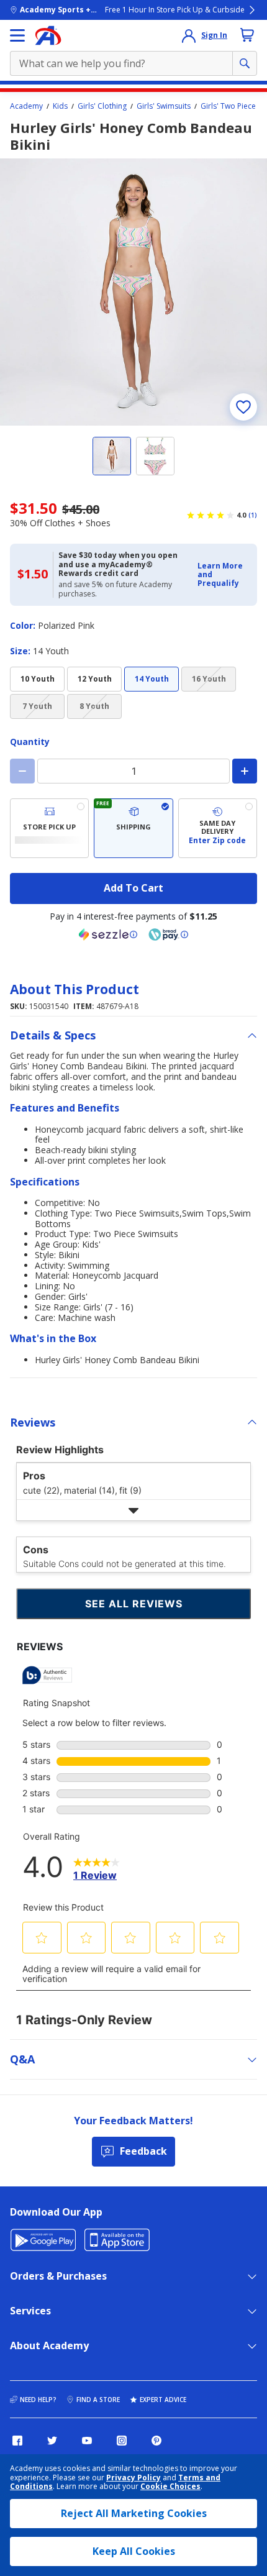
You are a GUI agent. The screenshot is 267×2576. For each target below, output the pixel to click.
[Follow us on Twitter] (52, 2441)
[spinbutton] (133, 771)
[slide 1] (112, 456)
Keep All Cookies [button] (134, 2551)
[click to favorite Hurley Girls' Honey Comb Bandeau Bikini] (243, 407)
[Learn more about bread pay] (168, 934)
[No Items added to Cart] (247, 35)
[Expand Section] (133, 1510)
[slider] (133, 292)
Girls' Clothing (102, 106)
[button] (224, 575)
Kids (60, 106)
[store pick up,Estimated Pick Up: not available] (49, 828)
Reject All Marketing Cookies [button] (134, 2513)
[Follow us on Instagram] (122, 2441)
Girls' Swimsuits (164, 106)
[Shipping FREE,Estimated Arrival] (133, 828)
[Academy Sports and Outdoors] (48, 35)
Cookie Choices (170, 2487)
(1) (253, 515)
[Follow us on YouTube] (87, 2441)
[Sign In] (189, 35)
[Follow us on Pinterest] (156, 2441)
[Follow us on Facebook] (17, 2441)
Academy (26, 106)
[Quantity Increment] (245, 771)
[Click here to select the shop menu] (17, 35)
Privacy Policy (133, 2478)
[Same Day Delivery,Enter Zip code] (218, 828)
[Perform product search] (245, 63)
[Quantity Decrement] (22, 771)
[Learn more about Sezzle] (108, 934)
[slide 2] (155, 456)
